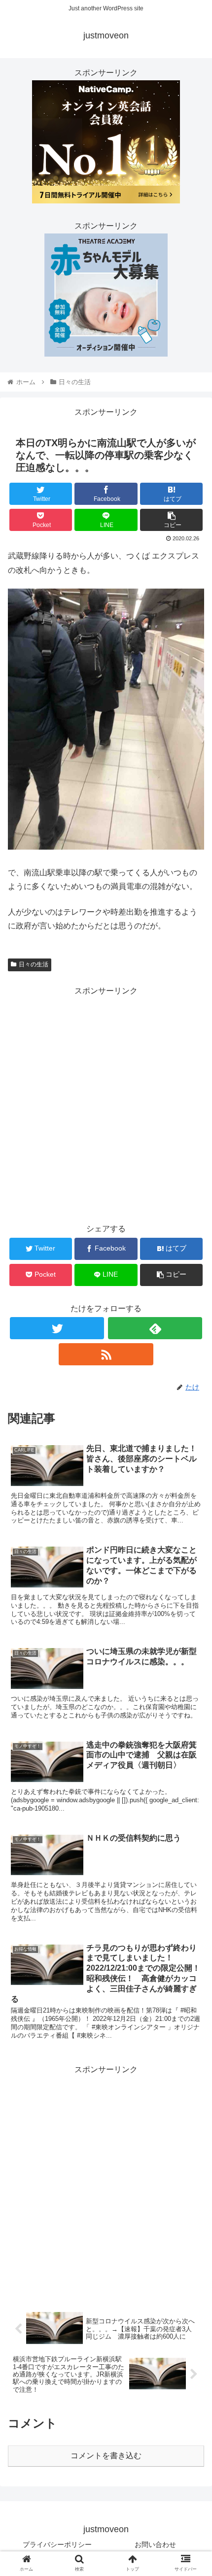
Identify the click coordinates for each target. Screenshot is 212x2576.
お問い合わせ (155, 2544)
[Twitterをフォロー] (57, 1328)
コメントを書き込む (106, 2456)
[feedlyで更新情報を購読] (155, 1328)
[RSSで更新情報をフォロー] (106, 1354)
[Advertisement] (106, 1104)
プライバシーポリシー (57, 2544)
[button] (192, 1489)
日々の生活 (34, 964)
